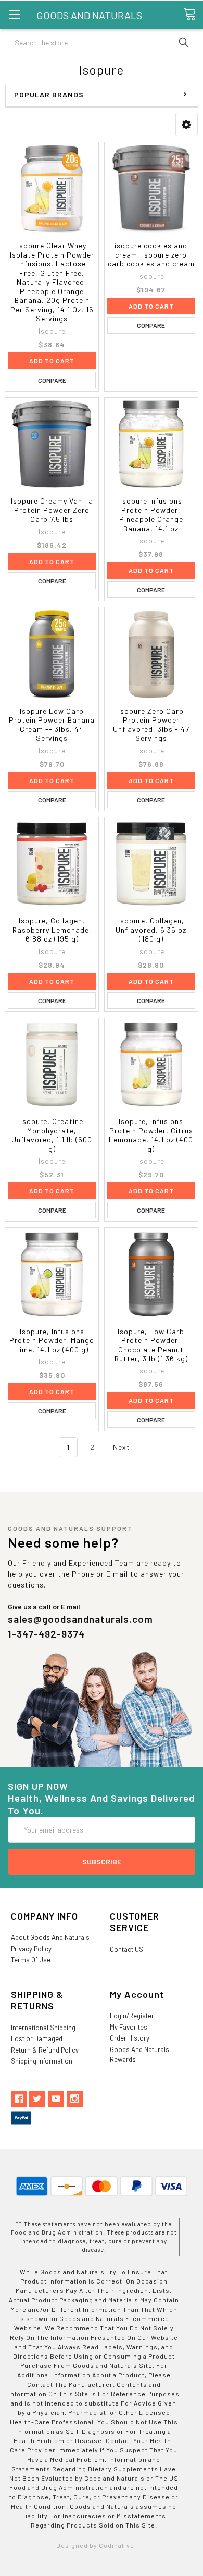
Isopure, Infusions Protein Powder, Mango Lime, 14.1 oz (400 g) (52, 1340)
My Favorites (129, 2027)
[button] (187, 124)
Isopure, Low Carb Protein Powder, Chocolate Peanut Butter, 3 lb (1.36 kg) (151, 1345)
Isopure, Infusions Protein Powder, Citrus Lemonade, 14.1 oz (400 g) (151, 1135)
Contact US (126, 1949)
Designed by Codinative (95, 2545)
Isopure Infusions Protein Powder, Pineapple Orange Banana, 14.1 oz (151, 515)
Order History (130, 2038)
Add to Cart (52, 361)
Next (123, 1447)
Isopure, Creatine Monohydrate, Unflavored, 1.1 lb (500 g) (52, 1135)
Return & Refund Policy (45, 2050)
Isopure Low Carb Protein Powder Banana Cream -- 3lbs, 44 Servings (52, 725)
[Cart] (193, 14)
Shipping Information (42, 2061)
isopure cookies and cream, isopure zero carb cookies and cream (151, 254)
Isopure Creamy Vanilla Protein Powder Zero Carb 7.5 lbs (52, 510)
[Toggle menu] (14, 14)
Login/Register (132, 2016)
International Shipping (43, 2028)
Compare (52, 380)
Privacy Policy (31, 1949)
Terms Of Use (31, 1960)
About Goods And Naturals (50, 1937)
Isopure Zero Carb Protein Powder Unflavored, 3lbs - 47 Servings (151, 725)
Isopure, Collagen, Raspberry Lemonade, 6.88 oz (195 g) (52, 930)
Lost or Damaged (37, 2038)
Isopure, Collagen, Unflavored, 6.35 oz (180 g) (151, 930)
